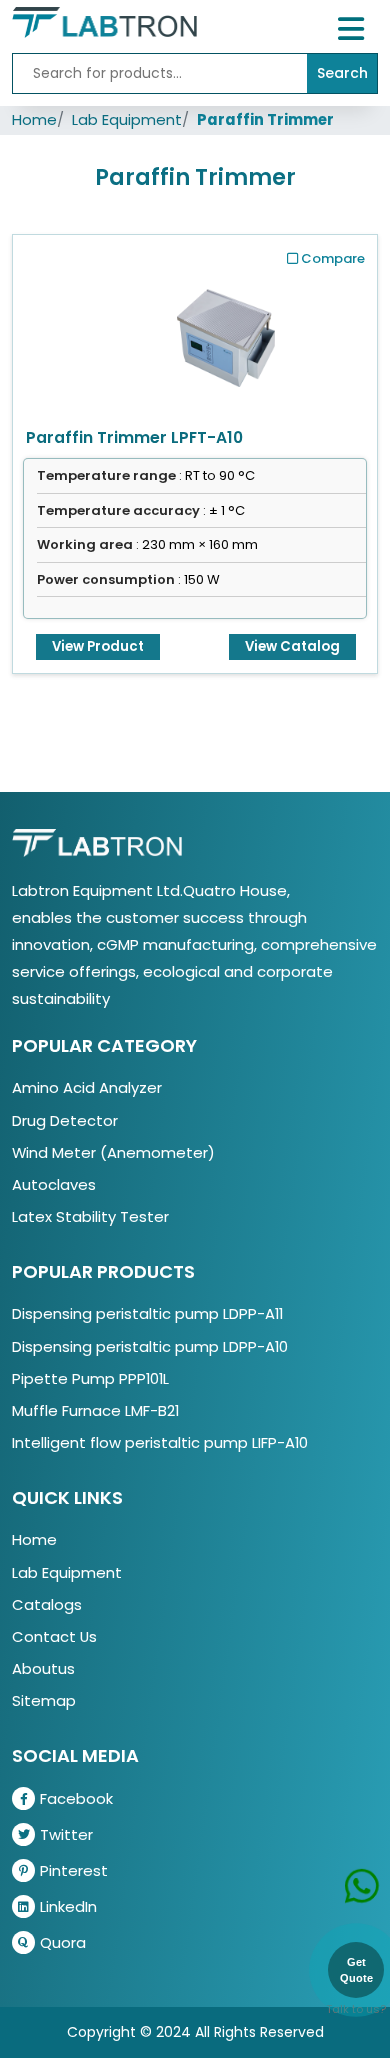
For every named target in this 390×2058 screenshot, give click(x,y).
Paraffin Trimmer (265, 119)
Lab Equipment (127, 119)
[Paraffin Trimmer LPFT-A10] (226, 332)
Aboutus (43, 1668)
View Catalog (292, 646)
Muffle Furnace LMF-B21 (95, 1410)
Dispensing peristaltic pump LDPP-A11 (147, 1313)
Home (34, 119)
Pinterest (74, 1870)
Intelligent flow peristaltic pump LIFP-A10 (160, 1442)
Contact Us (54, 1636)
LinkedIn (68, 1906)
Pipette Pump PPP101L (90, 1378)
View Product (98, 646)
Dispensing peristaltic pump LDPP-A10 (150, 1346)
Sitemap (44, 1700)
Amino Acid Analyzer (87, 1087)
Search (342, 73)
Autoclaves (54, 1184)
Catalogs (47, 1604)
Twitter (66, 1834)
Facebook (76, 1798)
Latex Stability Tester (90, 1216)
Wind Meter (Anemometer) (113, 1152)
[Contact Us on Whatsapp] (362, 1856)
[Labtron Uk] (104, 21)
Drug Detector (65, 1120)
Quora (63, 1942)
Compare (333, 258)
